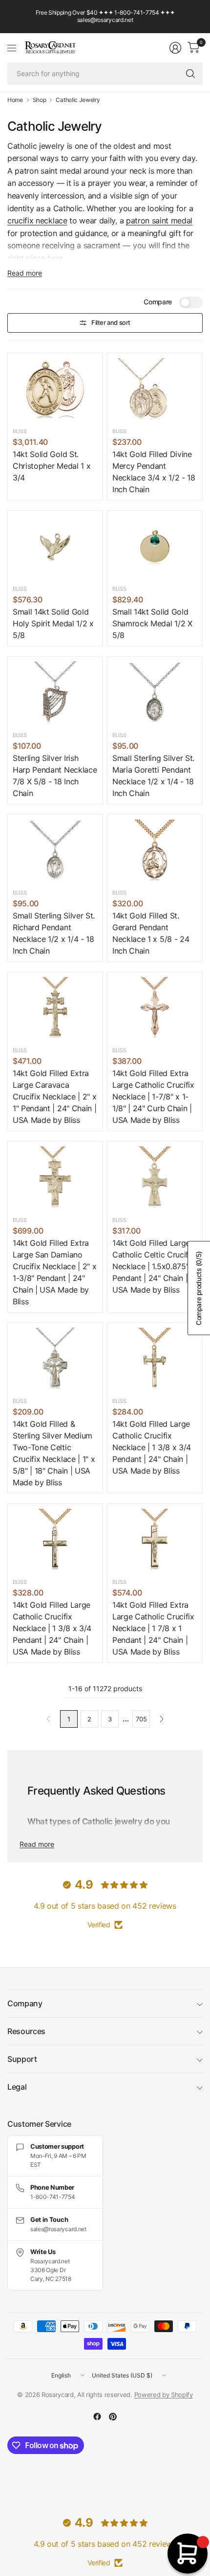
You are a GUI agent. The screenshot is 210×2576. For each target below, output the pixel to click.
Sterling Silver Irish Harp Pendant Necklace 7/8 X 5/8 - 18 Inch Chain (55, 776)
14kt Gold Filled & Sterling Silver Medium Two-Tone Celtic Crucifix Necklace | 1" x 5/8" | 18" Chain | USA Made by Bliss (54, 1453)
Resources (26, 2031)
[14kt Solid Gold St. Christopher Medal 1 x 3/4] (55, 390)
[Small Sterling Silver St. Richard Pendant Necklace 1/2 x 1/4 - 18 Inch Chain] (55, 851)
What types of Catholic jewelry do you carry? (99, 1828)
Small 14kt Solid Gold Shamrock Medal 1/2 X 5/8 (152, 623)
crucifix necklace (37, 220)
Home (15, 100)
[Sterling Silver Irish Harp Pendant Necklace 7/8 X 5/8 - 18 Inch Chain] (55, 693)
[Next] (162, 1719)
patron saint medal (159, 220)
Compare (158, 302)
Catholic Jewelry (78, 100)
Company (25, 2003)
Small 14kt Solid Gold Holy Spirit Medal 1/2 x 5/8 (53, 623)
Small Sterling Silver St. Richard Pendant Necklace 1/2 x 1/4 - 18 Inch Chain (54, 933)
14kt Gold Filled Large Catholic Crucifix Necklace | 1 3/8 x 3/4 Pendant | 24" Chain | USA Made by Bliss (152, 1447)
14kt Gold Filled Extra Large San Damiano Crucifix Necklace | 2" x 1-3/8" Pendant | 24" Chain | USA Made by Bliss (54, 1272)
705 (141, 1719)
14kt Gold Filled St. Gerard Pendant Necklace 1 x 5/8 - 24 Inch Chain (151, 933)
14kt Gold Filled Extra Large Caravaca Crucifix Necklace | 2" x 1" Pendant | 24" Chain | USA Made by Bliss (54, 1097)
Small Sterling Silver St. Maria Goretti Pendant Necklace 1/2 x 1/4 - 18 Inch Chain (153, 776)
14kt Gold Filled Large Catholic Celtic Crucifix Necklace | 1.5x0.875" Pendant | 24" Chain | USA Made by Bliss (153, 1266)
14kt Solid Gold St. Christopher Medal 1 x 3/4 (52, 466)
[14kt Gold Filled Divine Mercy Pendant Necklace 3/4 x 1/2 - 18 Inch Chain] (155, 390)
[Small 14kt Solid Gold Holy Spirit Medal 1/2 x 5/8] (55, 547)
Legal (17, 2087)
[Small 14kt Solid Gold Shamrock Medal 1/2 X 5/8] (155, 547)
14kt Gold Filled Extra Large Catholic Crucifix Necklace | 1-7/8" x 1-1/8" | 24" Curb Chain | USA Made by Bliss (153, 1097)
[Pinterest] (113, 2416)
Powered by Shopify (164, 2395)
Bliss (20, 431)
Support (22, 2059)
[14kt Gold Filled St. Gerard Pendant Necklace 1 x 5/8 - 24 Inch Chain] (155, 851)
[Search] (190, 74)
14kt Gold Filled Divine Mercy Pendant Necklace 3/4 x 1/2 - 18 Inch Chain (154, 472)
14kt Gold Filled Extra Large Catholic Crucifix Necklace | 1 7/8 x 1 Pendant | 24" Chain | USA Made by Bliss (153, 1628)
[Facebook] (97, 2416)
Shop (40, 100)
